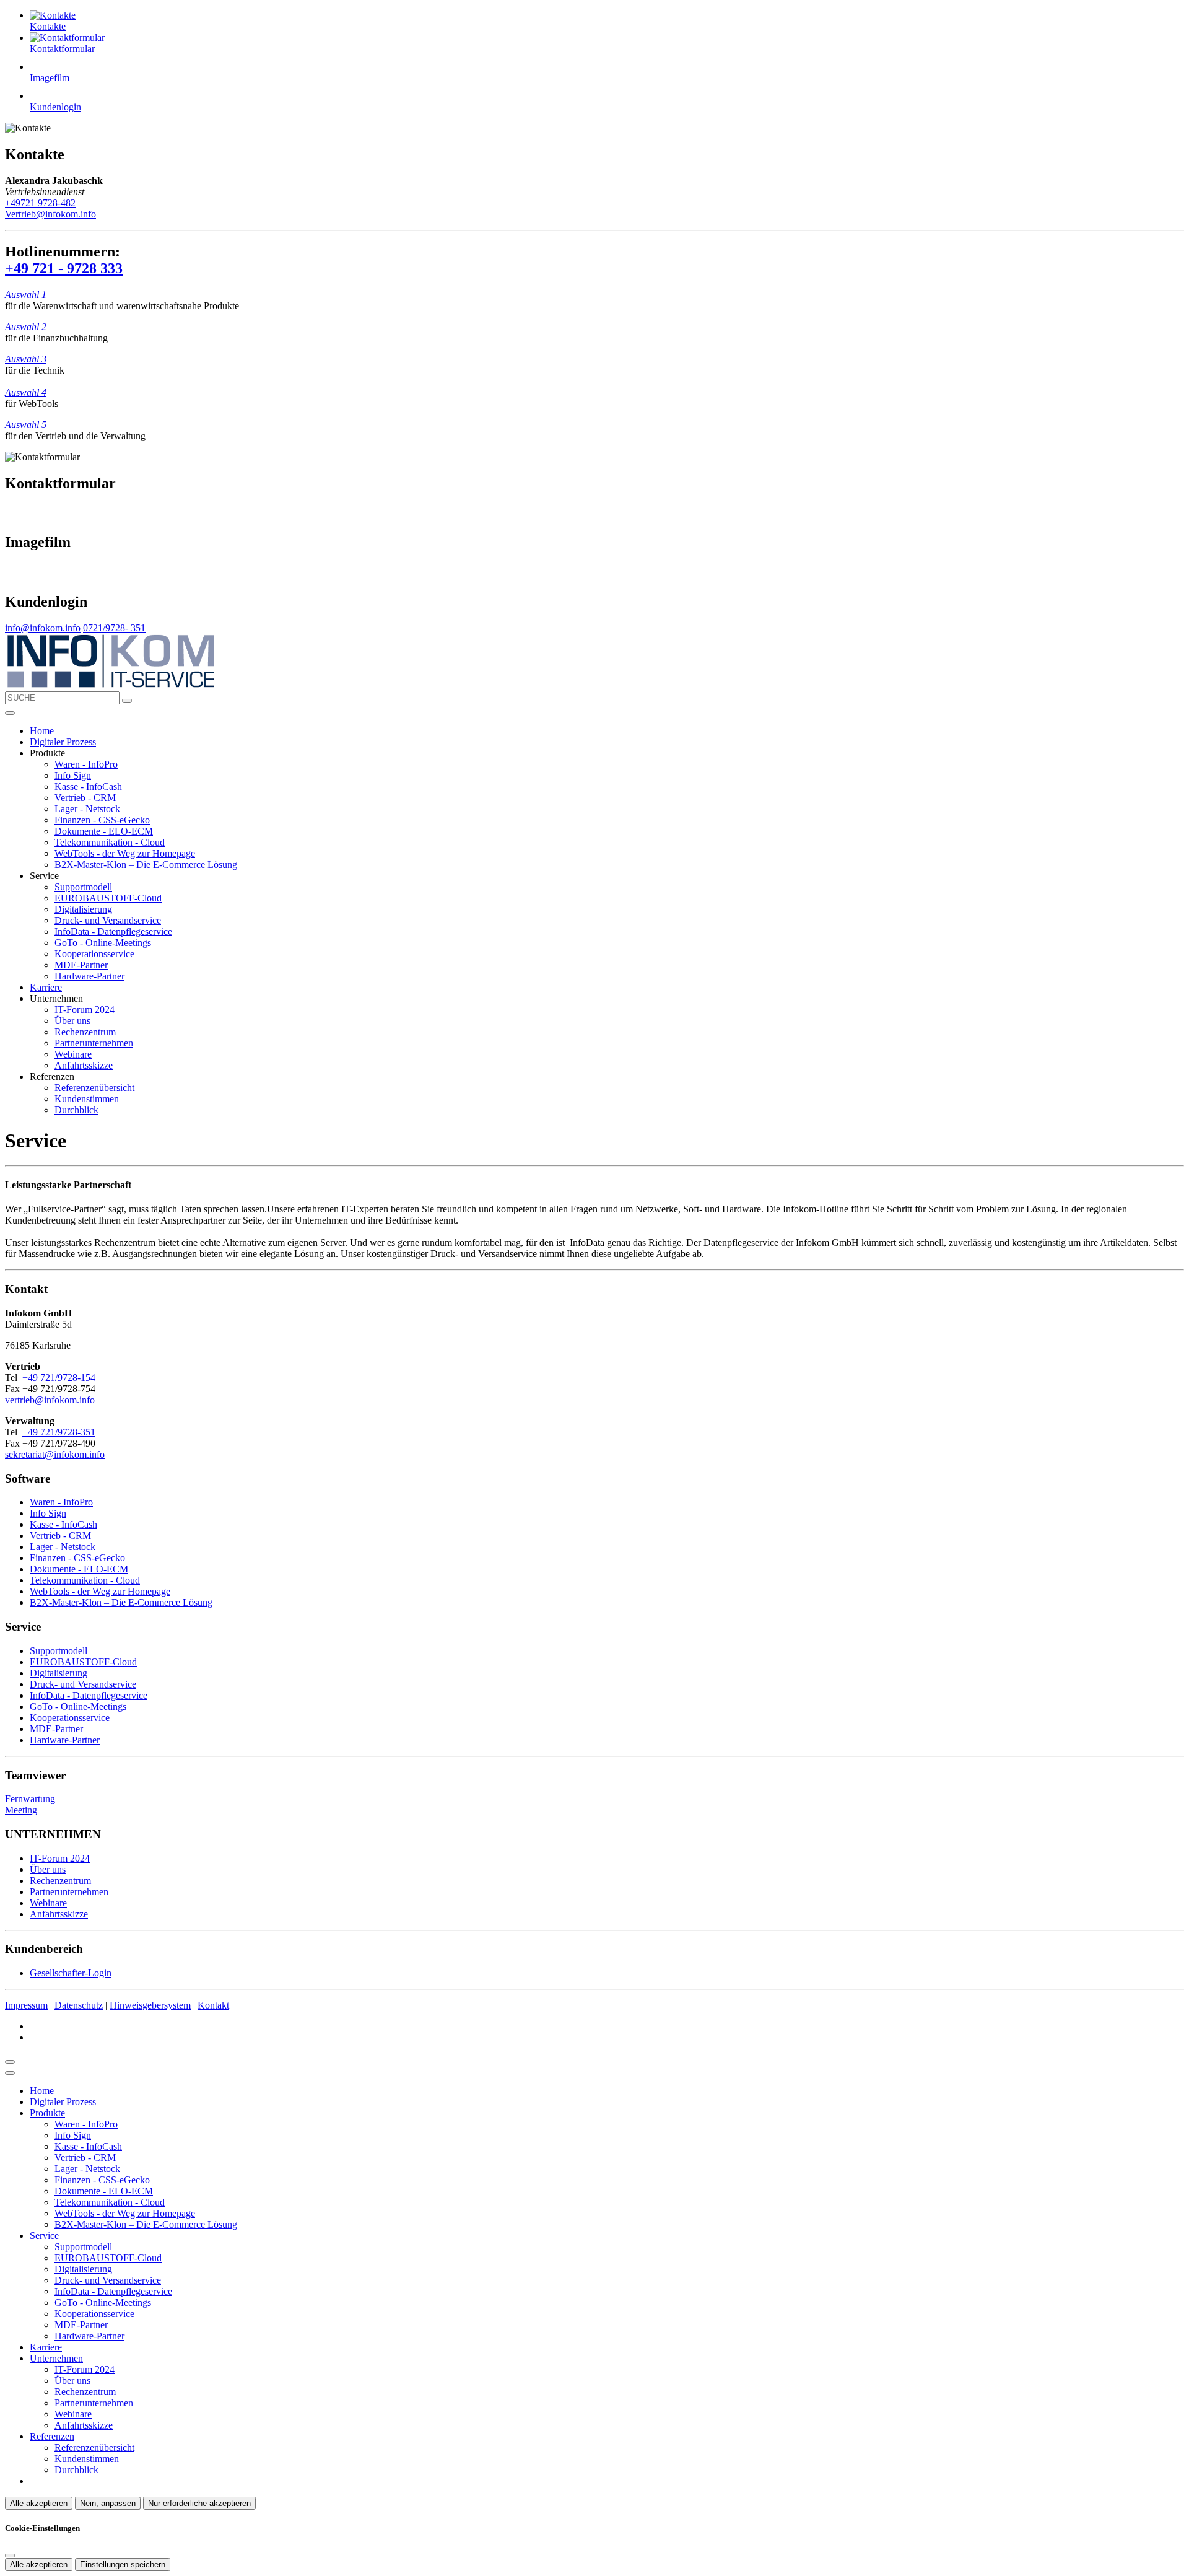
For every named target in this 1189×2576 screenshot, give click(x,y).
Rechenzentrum (85, 1032)
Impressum (26, 2005)
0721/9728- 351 (114, 628)
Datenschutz (79, 2005)
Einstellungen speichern (123, 2565)
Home (42, 731)
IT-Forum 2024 (85, 1010)
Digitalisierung (83, 909)
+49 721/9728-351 (59, 1432)
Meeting (21, 1810)
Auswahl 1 (26, 295)
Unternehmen (56, 2358)
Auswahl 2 (26, 327)
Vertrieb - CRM (85, 798)
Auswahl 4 (26, 392)
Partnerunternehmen (94, 1043)
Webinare (73, 1054)
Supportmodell (83, 887)
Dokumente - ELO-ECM (104, 831)
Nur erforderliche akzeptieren (199, 2503)
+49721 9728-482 (40, 203)
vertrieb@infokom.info (50, 1400)
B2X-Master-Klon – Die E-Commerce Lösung (146, 865)
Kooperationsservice (94, 954)
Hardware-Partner (89, 976)
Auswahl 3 (26, 359)
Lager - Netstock (87, 809)
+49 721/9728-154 (59, 1378)
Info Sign (73, 775)
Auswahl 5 (26, 425)
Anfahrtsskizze (84, 1065)
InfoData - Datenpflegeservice (113, 931)
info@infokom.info (43, 628)
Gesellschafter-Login (71, 1973)
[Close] (10, 2073)
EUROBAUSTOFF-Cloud (108, 898)
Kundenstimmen (87, 1099)
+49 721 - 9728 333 (64, 268)
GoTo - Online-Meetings (103, 943)
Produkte (47, 2113)
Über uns (72, 1021)
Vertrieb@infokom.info (50, 214)
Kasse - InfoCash (88, 786)
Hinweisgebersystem (150, 2005)
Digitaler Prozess (63, 742)
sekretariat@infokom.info (55, 1454)
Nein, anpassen (108, 2503)
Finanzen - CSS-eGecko (102, 820)
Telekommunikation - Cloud (110, 842)
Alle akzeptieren (39, 2503)
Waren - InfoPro (86, 764)
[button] (10, 713)
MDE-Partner (81, 965)
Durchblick (76, 1110)
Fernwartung (30, 1799)
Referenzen (52, 2436)
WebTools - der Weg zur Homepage (125, 853)
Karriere (46, 987)
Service (44, 2236)
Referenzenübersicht (94, 1088)
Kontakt (213, 2005)
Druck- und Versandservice (108, 920)
